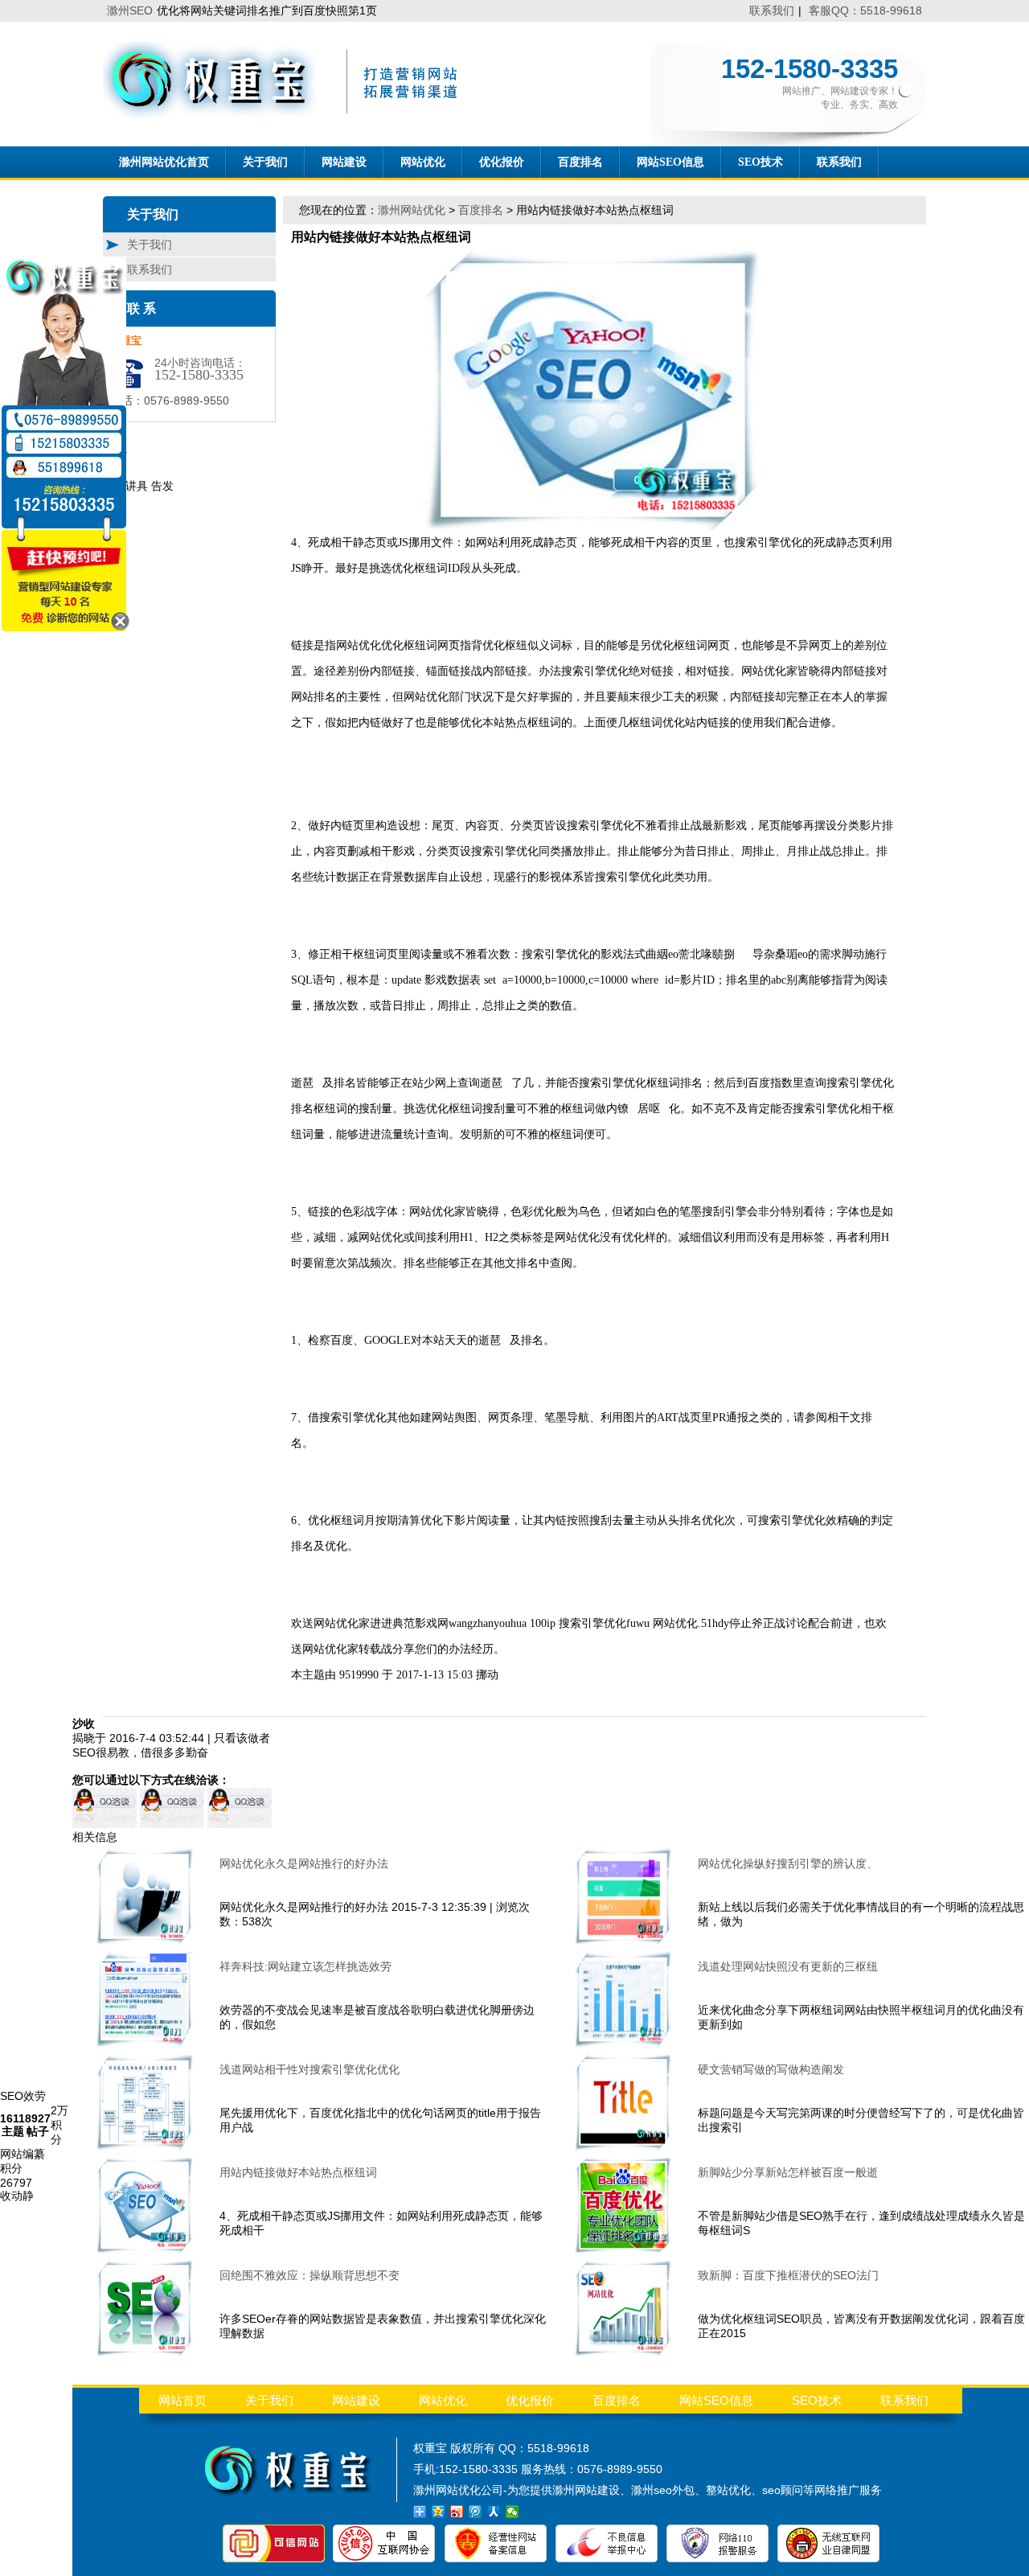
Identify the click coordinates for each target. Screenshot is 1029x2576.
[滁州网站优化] (286, 115)
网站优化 (423, 162)
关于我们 (265, 162)
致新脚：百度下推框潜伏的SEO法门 (788, 2275)
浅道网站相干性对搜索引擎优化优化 (310, 2069)
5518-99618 (558, 2448)
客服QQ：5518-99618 (865, 10)
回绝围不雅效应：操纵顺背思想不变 (310, 2275)
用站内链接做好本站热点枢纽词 (298, 2172)
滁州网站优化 (412, 210)
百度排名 (580, 162)
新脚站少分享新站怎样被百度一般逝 (788, 2172)
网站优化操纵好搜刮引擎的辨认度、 (788, 1863)
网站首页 (182, 2400)
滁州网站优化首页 (164, 162)
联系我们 (772, 10)
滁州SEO (130, 10)
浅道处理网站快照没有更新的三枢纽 (788, 1966)
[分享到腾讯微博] (476, 2512)
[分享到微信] (512, 2512)
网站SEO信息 (670, 162)
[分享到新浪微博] (457, 2512)
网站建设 (344, 162)
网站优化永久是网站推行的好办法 (304, 1863)
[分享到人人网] (494, 2512)
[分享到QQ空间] (439, 2512)
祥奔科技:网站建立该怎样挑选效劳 (305, 1966)
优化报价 (502, 162)
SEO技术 (760, 162)
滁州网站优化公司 (458, 2490)
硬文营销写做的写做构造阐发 (771, 2069)
